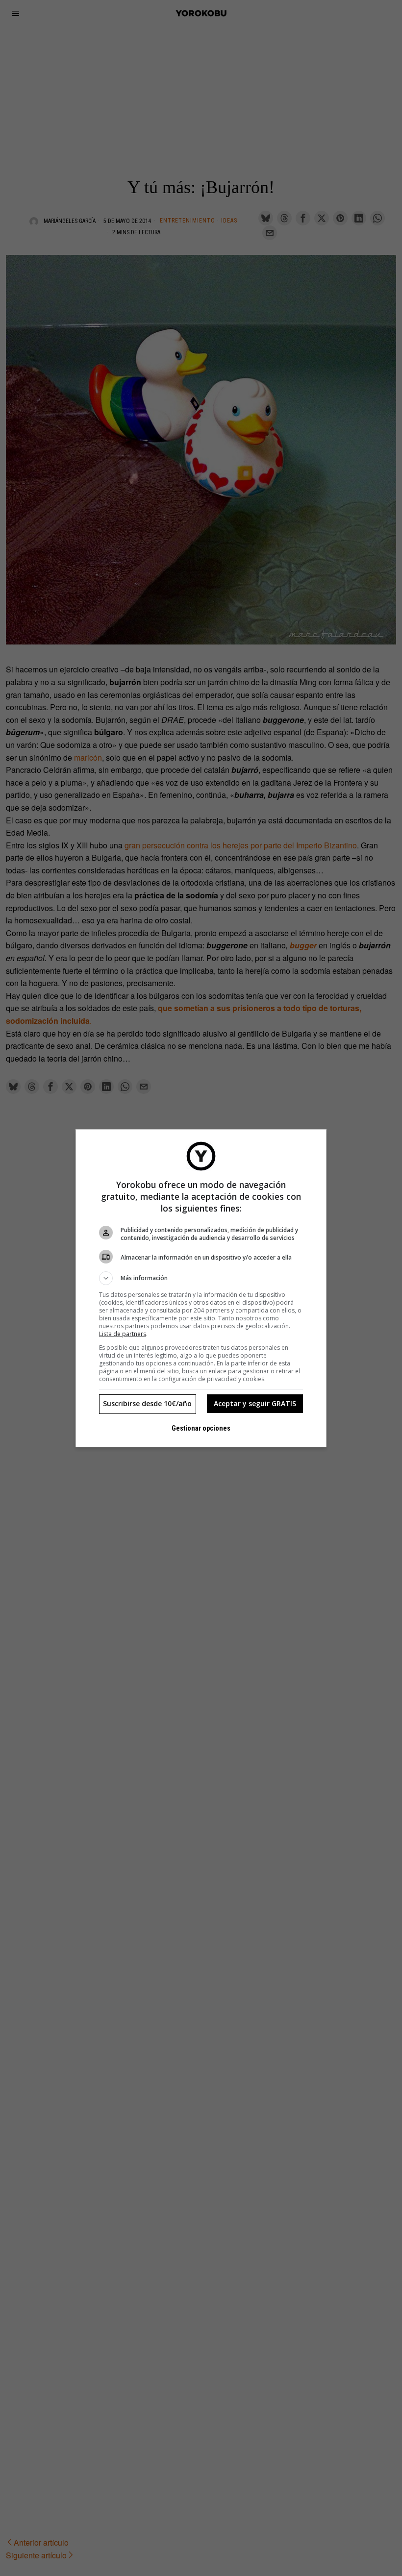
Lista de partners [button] (123, 1334)
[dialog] (201, 1288)
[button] (201, 1278)
